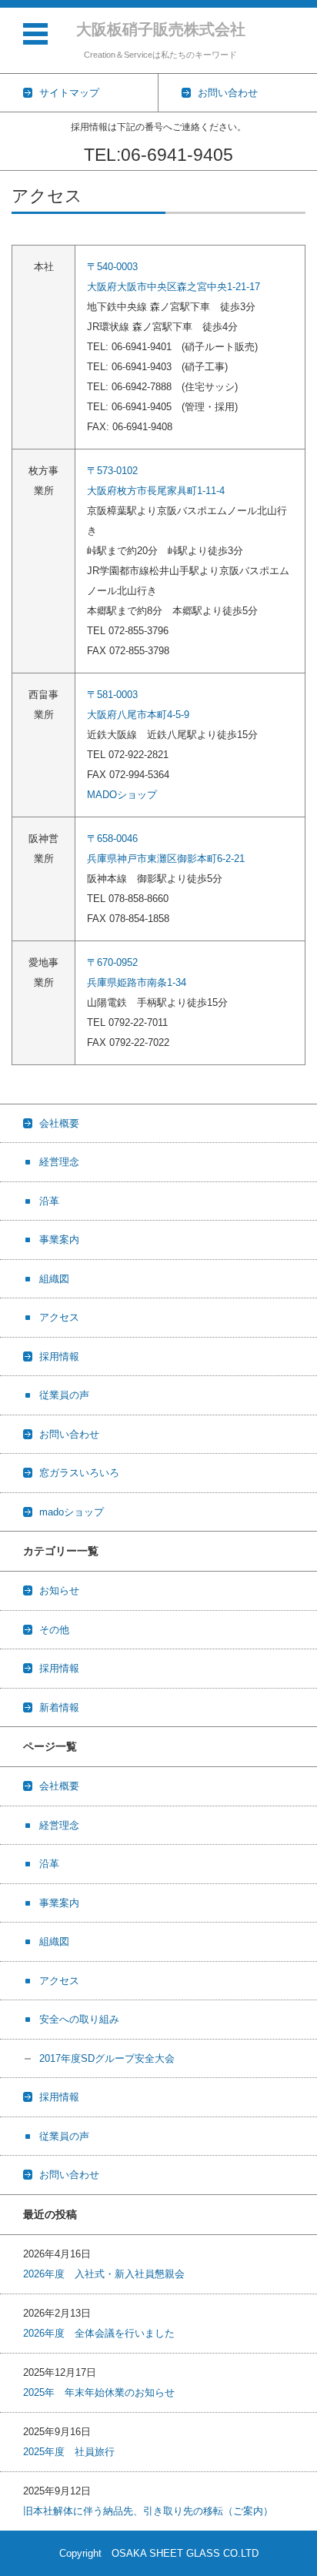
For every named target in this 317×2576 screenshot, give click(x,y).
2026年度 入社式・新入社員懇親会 (104, 2274)
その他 (54, 1630)
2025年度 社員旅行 (69, 2452)
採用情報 (59, 1356)
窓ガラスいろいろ (79, 1473)
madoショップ (72, 1512)
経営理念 (59, 1162)
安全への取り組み (79, 2019)
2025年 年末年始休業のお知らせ (99, 2392)
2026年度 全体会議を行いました (99, 2333)
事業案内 (59, 1240)
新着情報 (59, 1707)
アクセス (59, 1317)
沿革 (49, 1201)
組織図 (54, 1279)
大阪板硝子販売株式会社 (161, 29)
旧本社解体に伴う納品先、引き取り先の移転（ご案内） (148, 2511)
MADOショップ (122, 795)
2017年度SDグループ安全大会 (107, 2058)
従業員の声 (64, 1395)
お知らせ (59, 1590)
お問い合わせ (69, 1434)
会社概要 (59, 1123)
